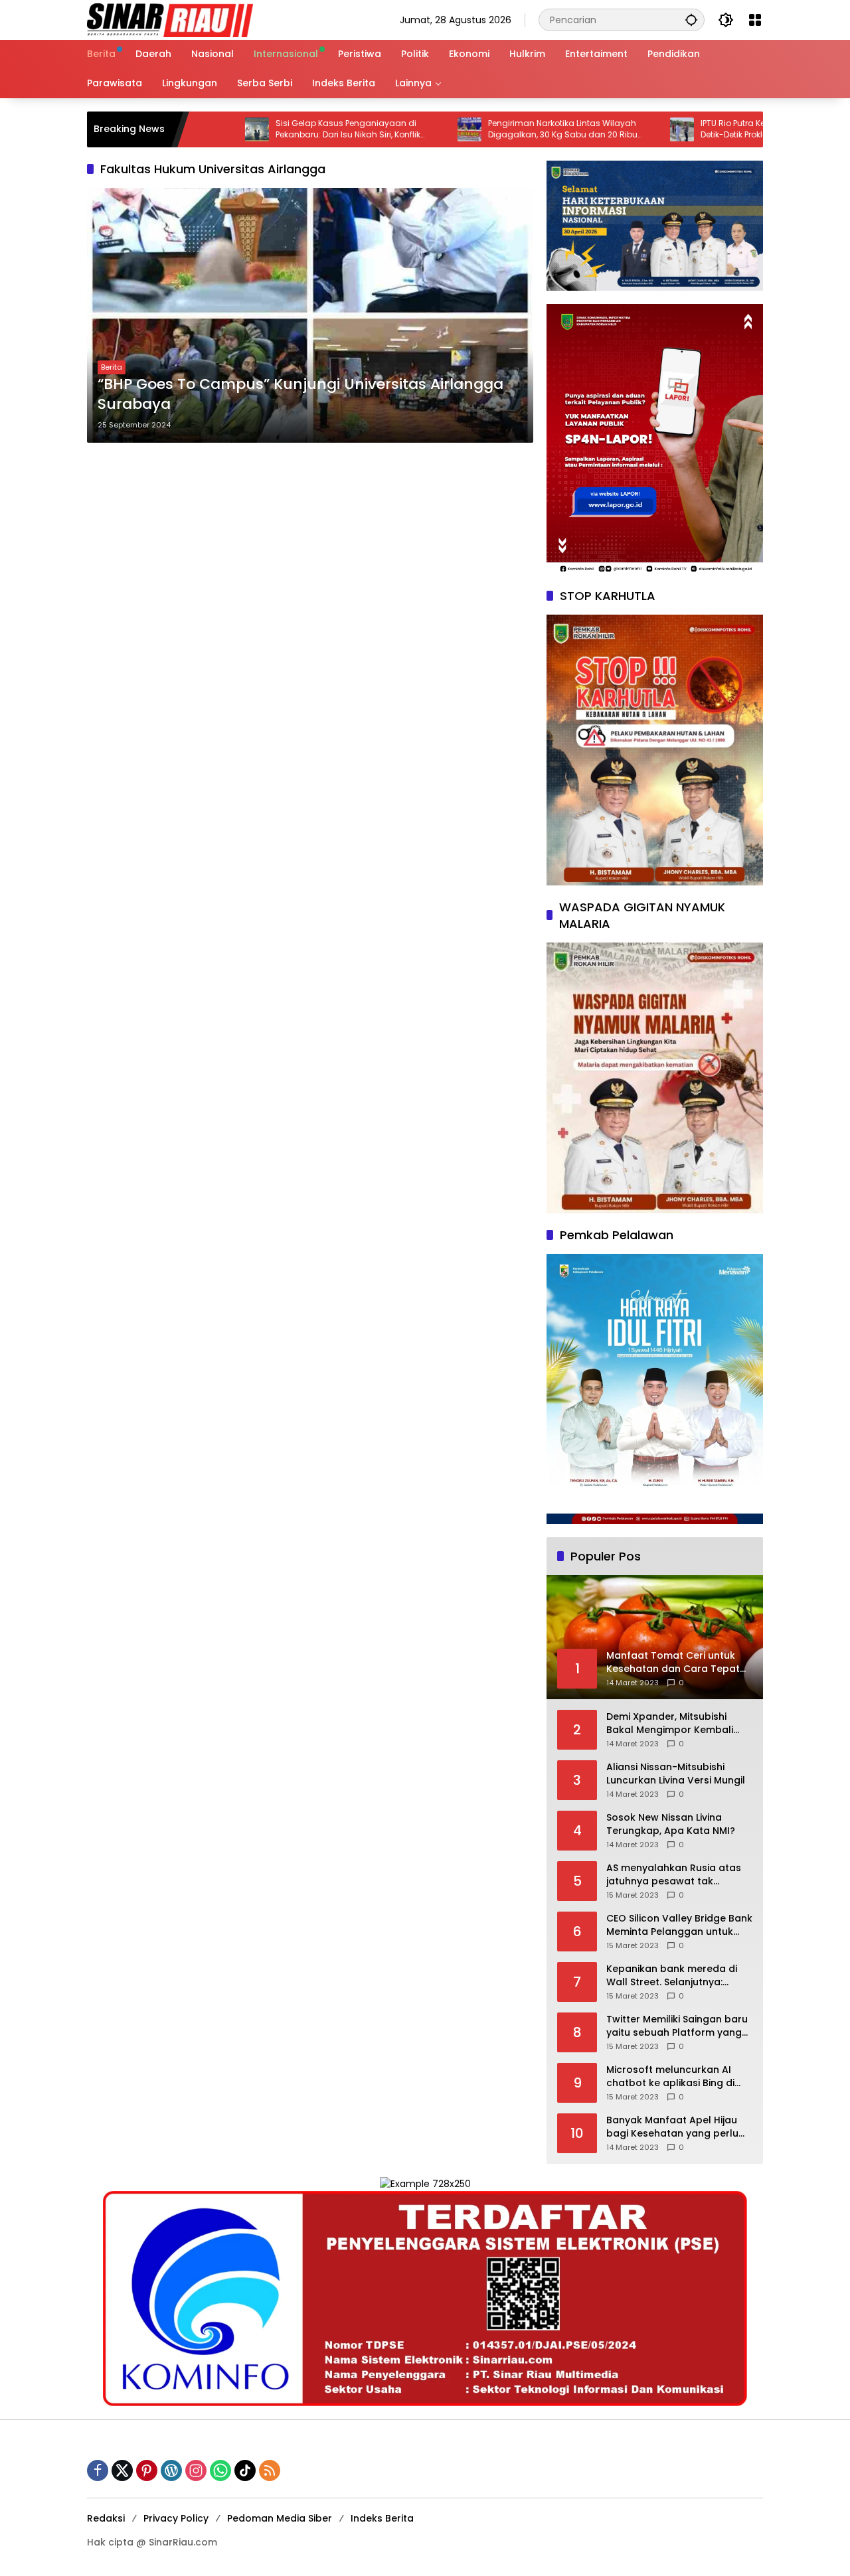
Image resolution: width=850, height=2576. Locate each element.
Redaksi (106, 2518)
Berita (112, 367)
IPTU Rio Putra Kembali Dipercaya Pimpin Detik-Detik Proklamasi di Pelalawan (711, 129)
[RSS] (270, 2470)
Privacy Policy (176, 2518)
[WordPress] (171, 2470)
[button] (691, 20)
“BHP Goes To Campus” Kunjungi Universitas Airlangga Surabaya (300, 395)
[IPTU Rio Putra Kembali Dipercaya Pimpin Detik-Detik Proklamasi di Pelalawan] (612, 129)
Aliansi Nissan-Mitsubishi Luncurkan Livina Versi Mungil (676, 1774)
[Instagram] (196, 2470)
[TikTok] (245, 2470)
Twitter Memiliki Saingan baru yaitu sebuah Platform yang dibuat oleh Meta (677, 2026)
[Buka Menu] (755, 20)
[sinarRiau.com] (170, 19)
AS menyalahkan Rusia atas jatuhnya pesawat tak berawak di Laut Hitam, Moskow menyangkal (674, 1875)
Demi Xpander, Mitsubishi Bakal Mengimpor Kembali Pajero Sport (670, 1723)
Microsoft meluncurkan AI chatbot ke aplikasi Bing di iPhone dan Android (670, 2077)
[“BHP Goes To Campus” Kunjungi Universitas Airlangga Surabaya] (310, 315)
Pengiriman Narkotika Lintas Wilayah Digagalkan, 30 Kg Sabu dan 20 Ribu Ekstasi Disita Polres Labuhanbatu (492, 129)
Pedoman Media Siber (280, 2518)
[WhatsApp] (220, 2470)
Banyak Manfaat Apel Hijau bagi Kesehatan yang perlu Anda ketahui (672, 2127)
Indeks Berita (382, 2518)
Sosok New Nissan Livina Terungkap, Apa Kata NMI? (671, 1824)
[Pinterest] (147, 2470)
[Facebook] (98, 2470)
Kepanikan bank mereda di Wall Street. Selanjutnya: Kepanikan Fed (672, 1976)
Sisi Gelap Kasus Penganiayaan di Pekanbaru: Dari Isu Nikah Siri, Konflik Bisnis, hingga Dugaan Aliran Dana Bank (288, 129)
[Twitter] (122, 2470)
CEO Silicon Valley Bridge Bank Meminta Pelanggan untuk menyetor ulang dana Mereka (679, 1925)
